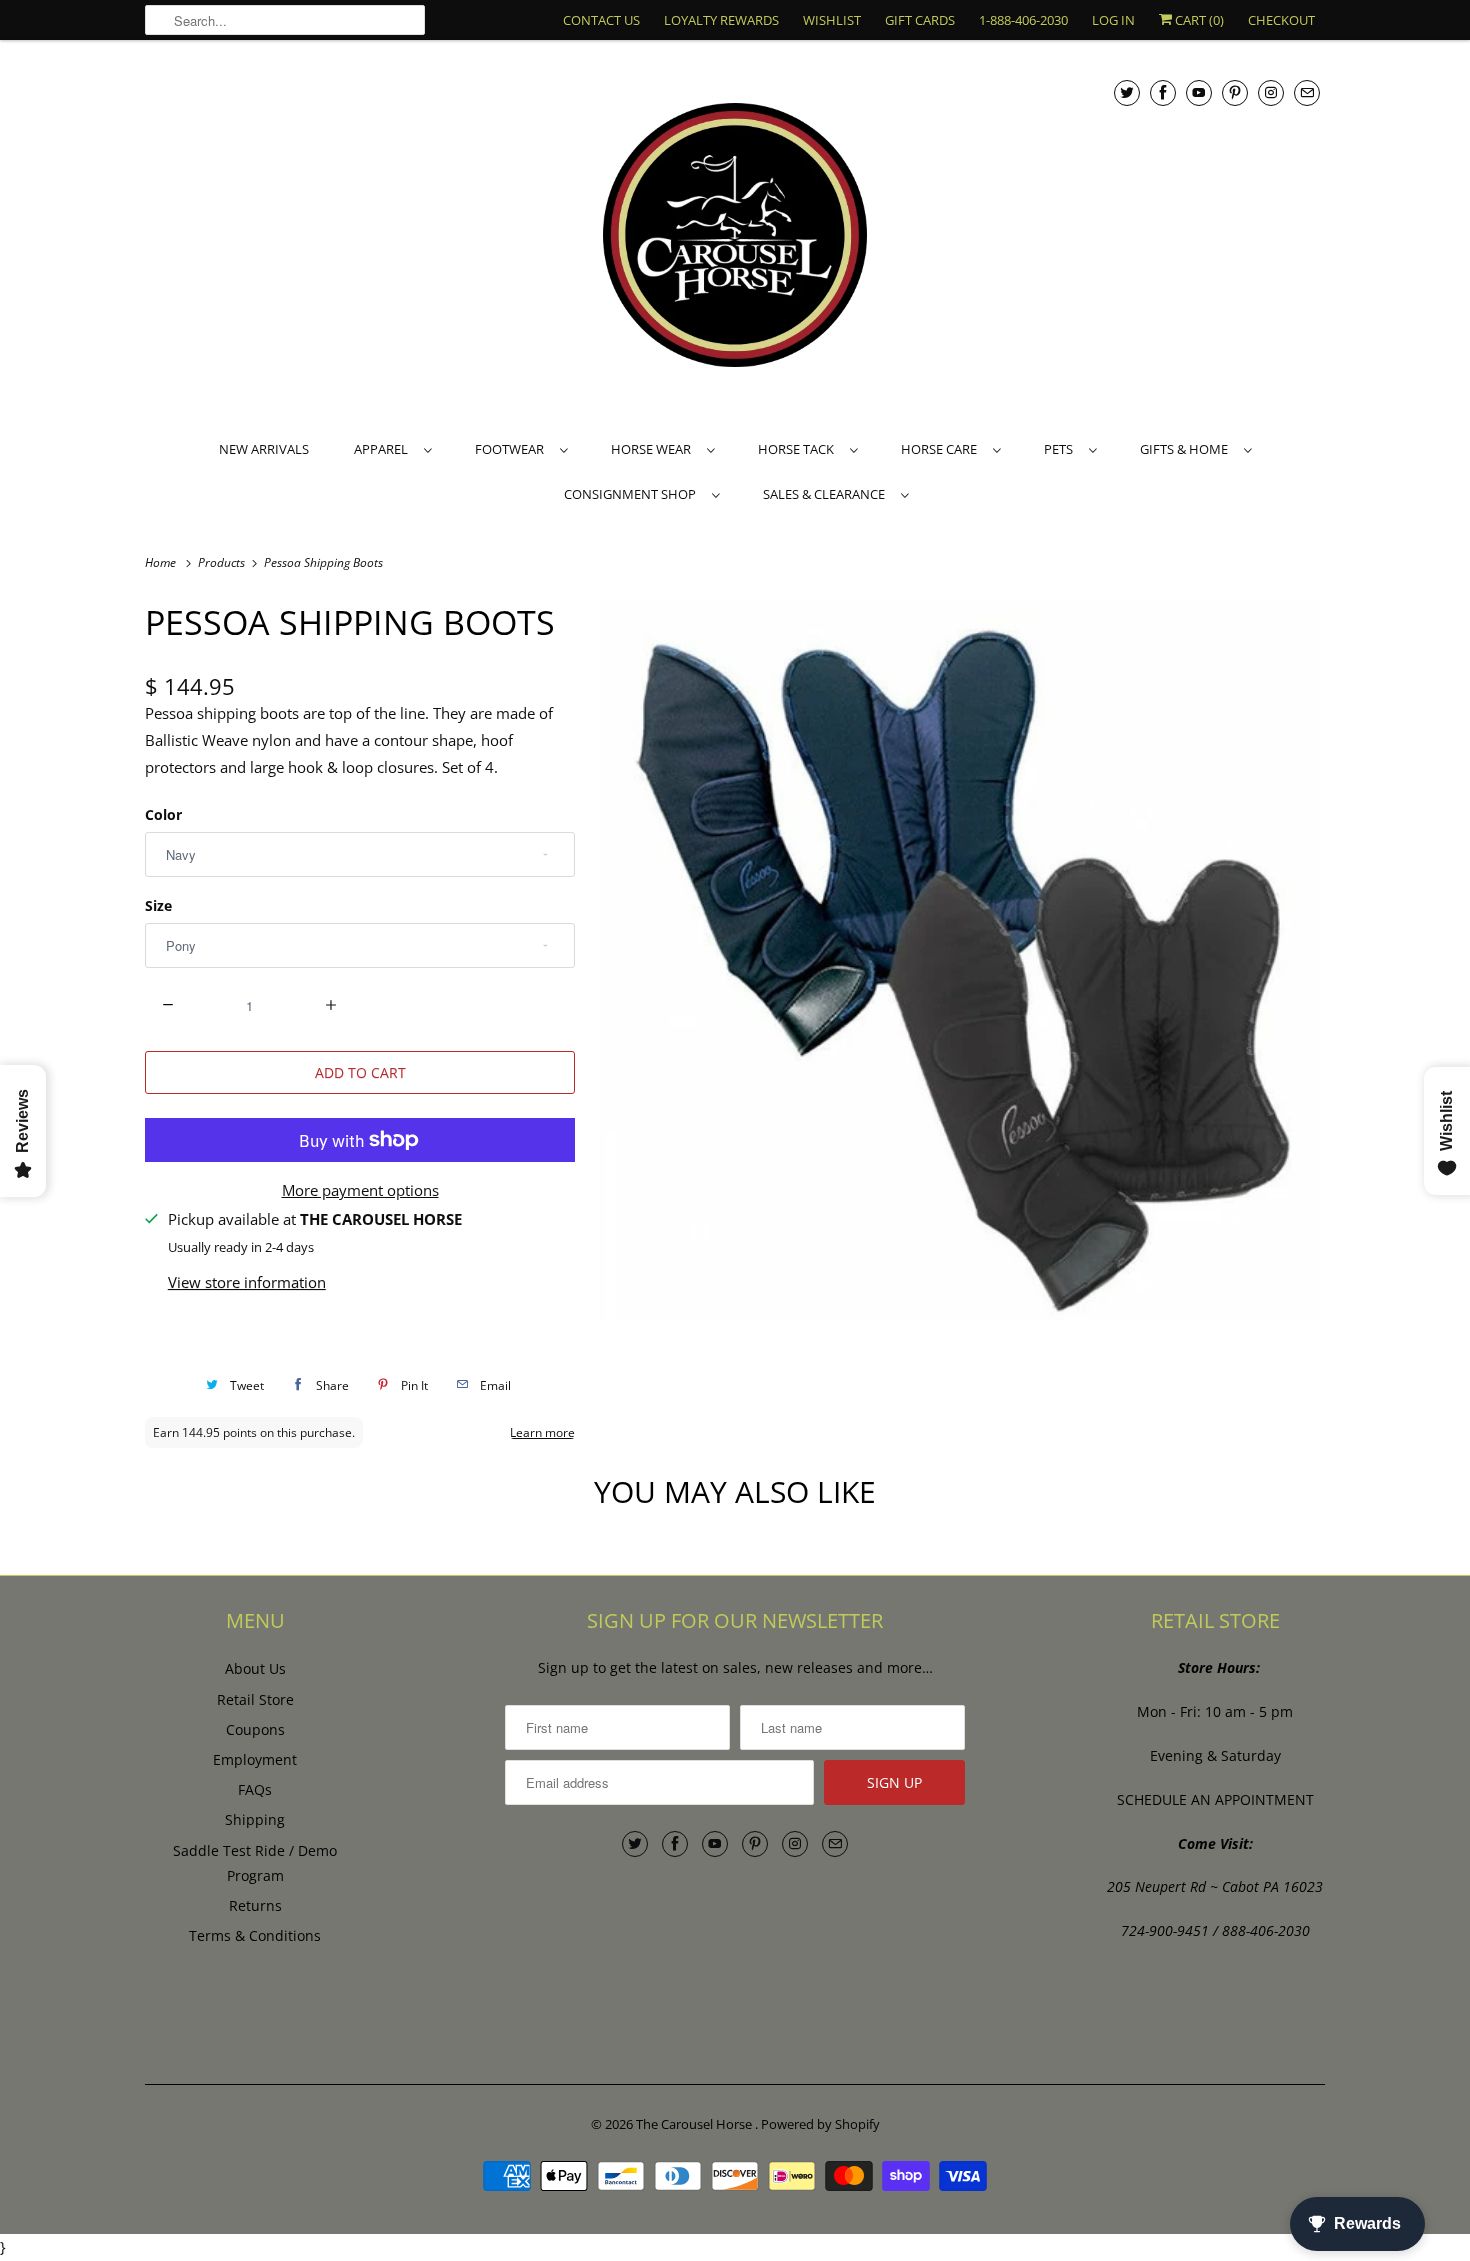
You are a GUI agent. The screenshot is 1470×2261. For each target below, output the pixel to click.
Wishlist (832, 20)
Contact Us (601, 20)
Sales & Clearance (827, 494)
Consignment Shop (633, 494)
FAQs (255, 1789)
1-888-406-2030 (1023, 20)
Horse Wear (654, 449)
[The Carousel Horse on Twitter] (1127, 92)
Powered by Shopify (820, 2124)
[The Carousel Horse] (735, 237)
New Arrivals (264, 449)
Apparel (384, 449)
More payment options (360, 1190)
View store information (247, 1282)
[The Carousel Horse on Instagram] (1271, 92)
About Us (255, 1668)
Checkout (1281, 20)
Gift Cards (920, 20)
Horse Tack (799, 449)
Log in (1113, 20)
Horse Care (942, 449)
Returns (255, 1905)
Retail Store (255, 1699)
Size (158, 905)
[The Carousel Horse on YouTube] (1199, 92)
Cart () (1198, 20)
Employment (255, 1759)
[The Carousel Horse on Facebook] (1163, 92)
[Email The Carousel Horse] (1307, 92)
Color (163, 814)
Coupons (255, 1729)
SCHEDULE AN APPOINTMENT (1215, 1799)
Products (223, 562)
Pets (1061, 449)
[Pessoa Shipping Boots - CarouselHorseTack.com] (960, 960)
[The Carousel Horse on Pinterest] (1235, 92)
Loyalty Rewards (721, 20)
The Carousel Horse (695, 2124)
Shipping (255, 1819)
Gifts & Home (1187, 449)
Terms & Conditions (255, 1935)
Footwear (512, 449)
